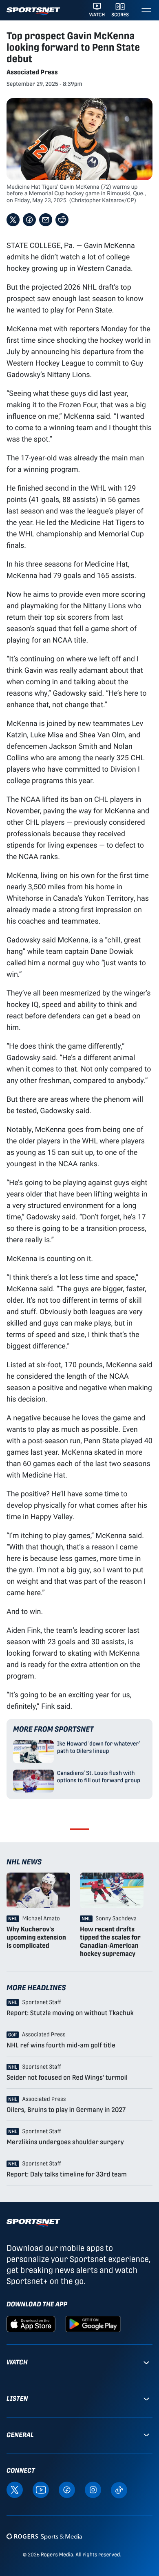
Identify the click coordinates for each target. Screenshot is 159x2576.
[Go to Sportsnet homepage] (33, 11)
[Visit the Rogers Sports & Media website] (44, 2536)
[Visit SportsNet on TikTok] (119, 2490)
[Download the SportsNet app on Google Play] (93, 2324)
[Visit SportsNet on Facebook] (67, 2490)
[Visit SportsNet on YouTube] (41, 2490)
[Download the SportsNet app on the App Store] (31, 2324)
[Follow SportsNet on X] (15, 2490)
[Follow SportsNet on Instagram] (93, 2490)
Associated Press (32, 72)
